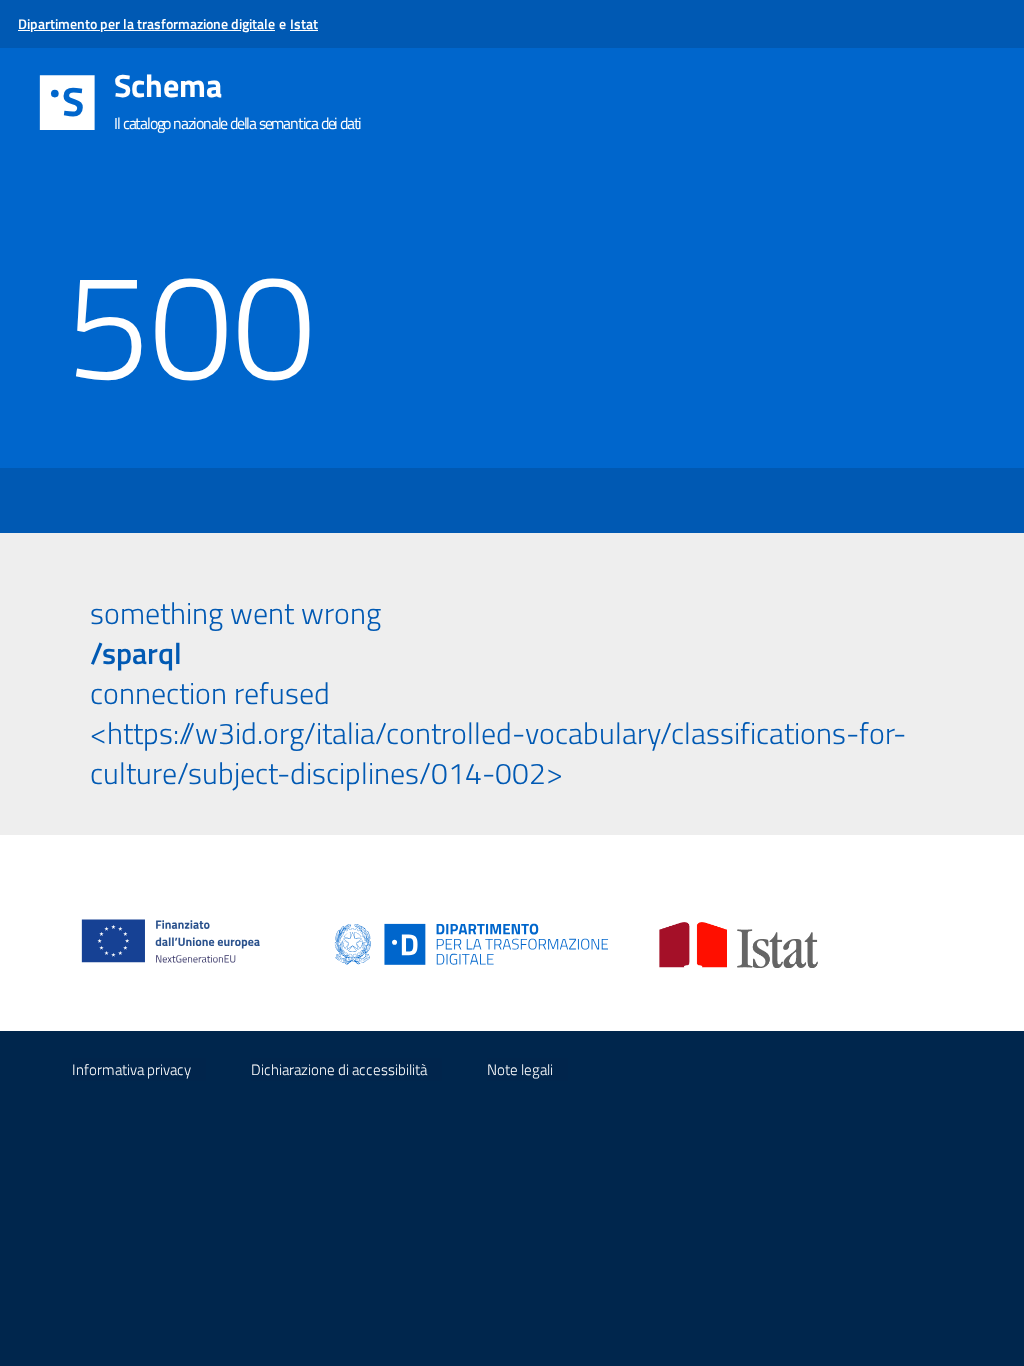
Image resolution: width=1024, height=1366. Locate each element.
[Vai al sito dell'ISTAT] (738, 943)
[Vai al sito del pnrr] (179, 920)
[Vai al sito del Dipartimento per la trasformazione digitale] (472, 943)
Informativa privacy (131, 1069)
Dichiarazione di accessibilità (339, 1069)
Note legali (520, 1069)
